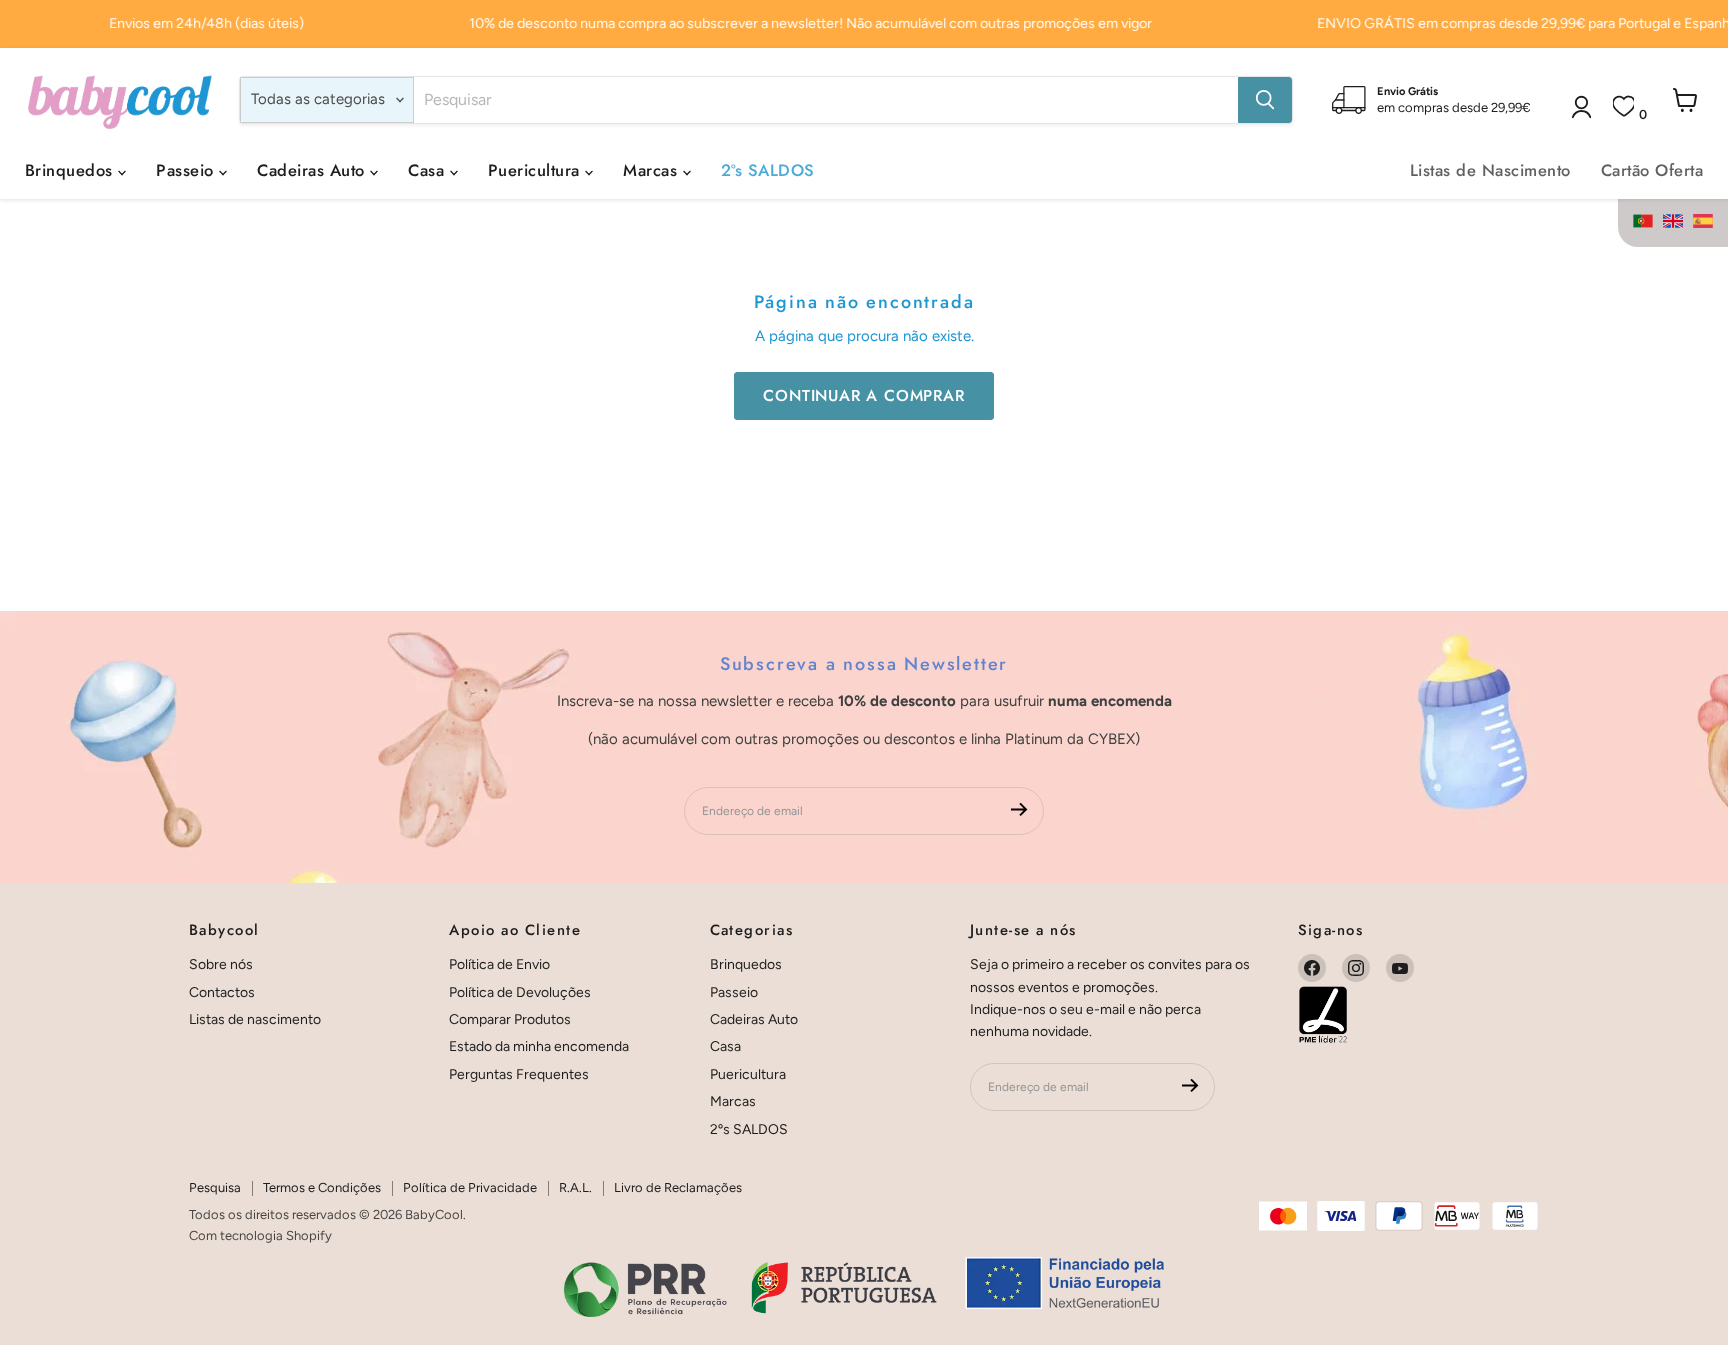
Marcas (652, 170)
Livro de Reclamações (678, 1187)
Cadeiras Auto (313, 170)
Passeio (187, 170)
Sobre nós (221, 964)
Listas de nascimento (255, 1019)
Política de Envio (499, 964)
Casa (428, 170)
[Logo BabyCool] (120, 99)
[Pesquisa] (1265, 100)
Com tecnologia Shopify (260, 1235)
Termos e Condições (322, 1187)
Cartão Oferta (1652, 170)
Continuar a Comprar (863, 395)
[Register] (1019, 811)
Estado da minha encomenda (539, 1046)
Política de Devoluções (520, 992)
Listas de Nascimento (1490, 170)
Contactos (222, 992)
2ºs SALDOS (768, 170)
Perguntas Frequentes (519, 1074)
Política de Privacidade (470, 1187)
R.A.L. (575, 1187)
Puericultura (536, 170)
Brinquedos (71, 170)
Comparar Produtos (510, 1019)
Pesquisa (215, 1187)
